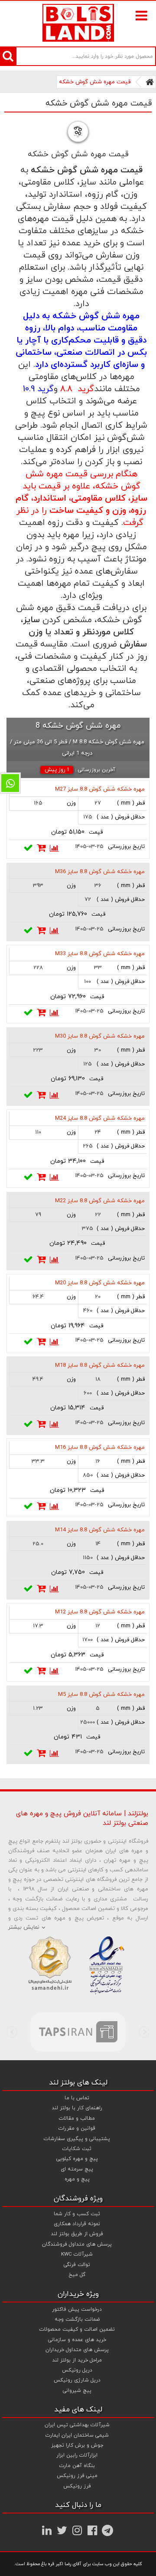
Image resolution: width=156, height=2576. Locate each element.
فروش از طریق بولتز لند (77, 2234)
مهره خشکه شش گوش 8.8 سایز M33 (100, 954)
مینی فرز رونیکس (77, 2476)
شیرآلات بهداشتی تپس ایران (77, 2425)
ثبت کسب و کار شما (77, 2214)
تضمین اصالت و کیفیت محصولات (77, 2329)
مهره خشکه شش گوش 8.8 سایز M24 (100, 1118)
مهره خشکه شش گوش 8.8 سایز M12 (100, 1612)
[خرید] (42, 848)
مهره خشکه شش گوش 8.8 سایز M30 (100, 1036)
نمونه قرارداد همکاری (77, 2224)
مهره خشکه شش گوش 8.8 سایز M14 (100, 1530)
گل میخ (77, 2275)
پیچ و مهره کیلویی (77, 2159)
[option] (78, 2032)
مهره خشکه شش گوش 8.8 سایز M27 (100, 789)
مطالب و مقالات (77, 2118)
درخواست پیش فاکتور (77, 2309)
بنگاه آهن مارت (77, 2466)
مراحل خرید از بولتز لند (77, 2360)
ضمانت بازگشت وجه (77, 2319)
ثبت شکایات (77, 2149)
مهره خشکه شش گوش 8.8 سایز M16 (100, 1448)
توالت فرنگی (77, 2265)
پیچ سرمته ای (77, 2169)
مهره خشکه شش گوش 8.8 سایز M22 (100, 1201)
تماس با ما (77, 2098)
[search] (8, 56)
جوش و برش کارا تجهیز (77, 2445)
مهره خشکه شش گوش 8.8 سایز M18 (100, 1366)
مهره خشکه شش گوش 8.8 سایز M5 (101, 1695)
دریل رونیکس (77, 2370)
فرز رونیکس (77, 2486)
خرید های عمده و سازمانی (77, 2340)
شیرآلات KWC (77, 2254)
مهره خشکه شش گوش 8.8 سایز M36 (100, 872)
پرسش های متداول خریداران (77, 2350)
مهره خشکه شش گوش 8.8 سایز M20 (100, 1283)
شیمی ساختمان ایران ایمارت (77, 2435)
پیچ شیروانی (77, 2391)
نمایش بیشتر (24, 1927)
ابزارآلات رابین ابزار (77, 2455)
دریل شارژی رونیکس (77, 2380)
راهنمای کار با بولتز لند (77, 2108)
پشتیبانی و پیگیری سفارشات (77, 2139)
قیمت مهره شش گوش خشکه (95, 82)
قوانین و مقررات (77, 2128)
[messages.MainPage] (150, 82)
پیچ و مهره (77, 2179)
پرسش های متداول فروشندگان (77, 2244)
